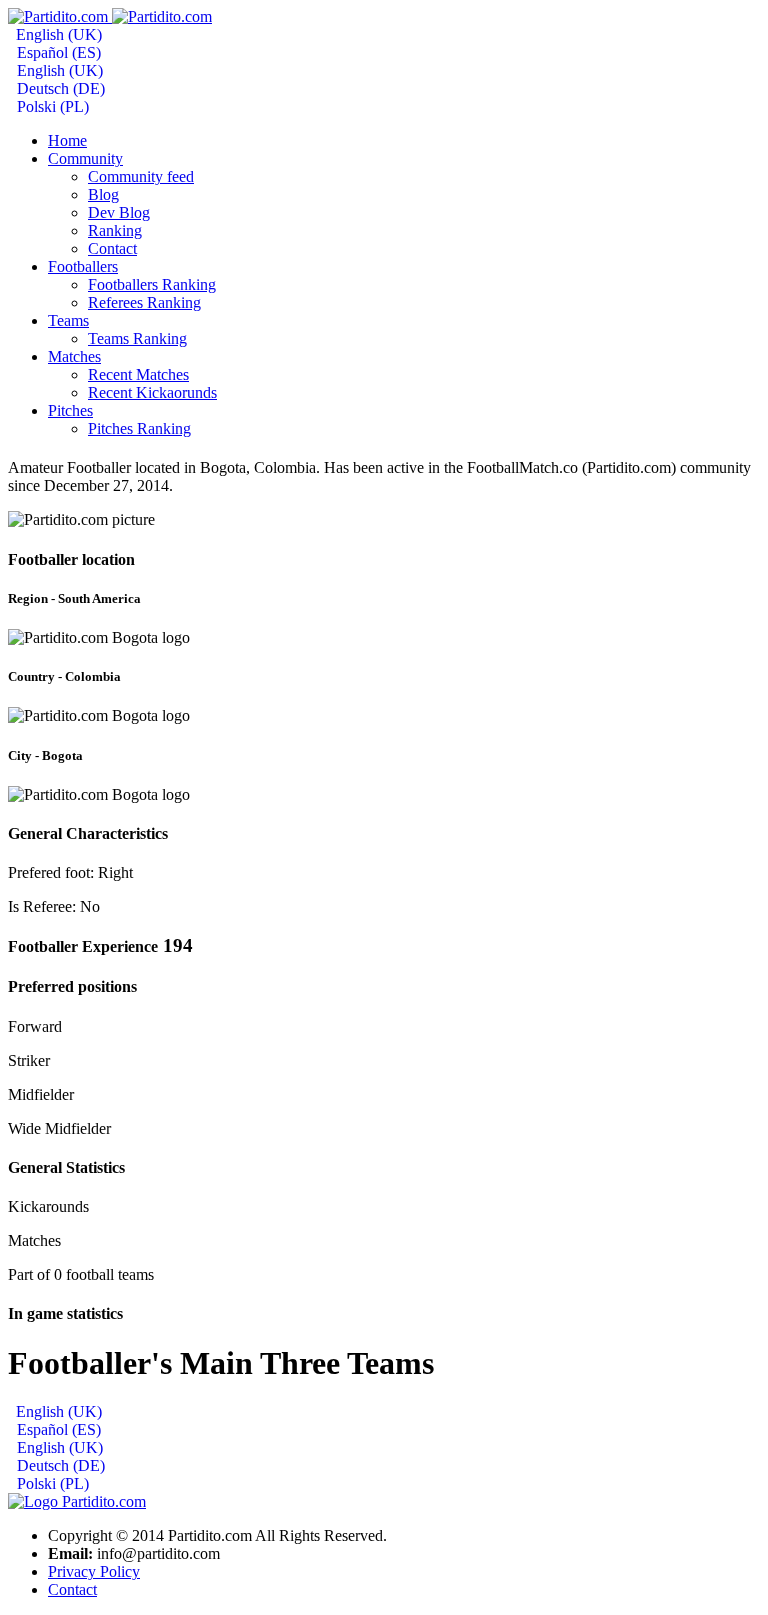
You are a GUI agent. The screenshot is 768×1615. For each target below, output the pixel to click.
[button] (85, 158)
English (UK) (57, 34)
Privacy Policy (94, 1571)
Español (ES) (57, 52)
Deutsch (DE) (59, 88)
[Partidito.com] (110, 16)
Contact (72, 1589)
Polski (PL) (51, 106)
